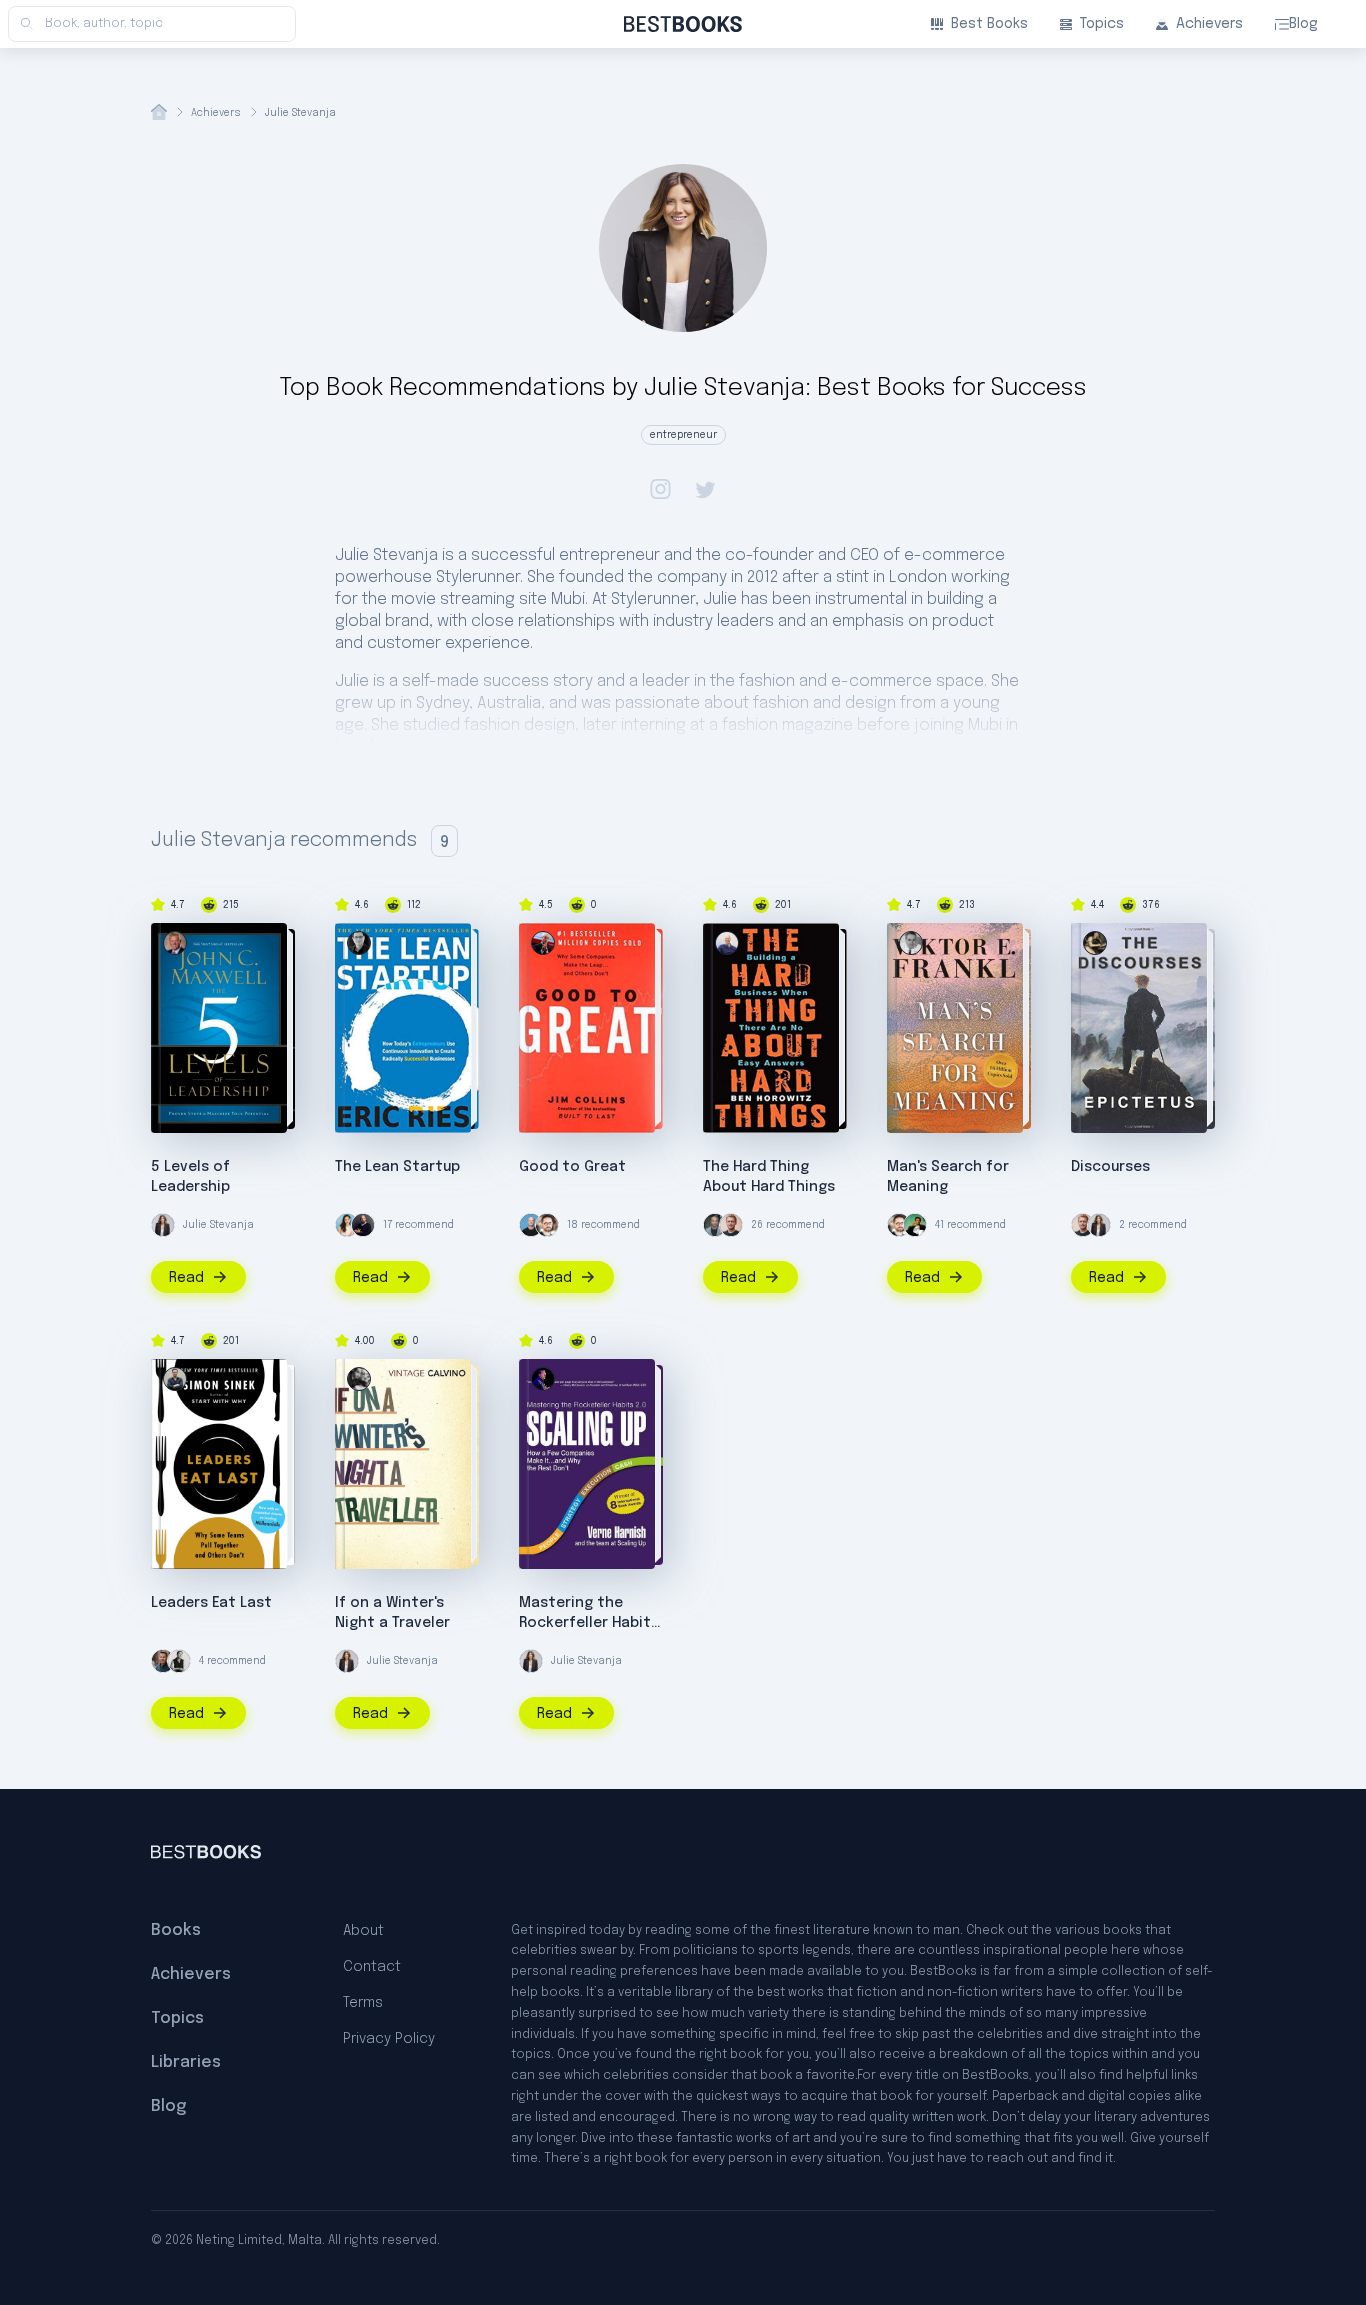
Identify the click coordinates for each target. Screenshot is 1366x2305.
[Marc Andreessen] (363, 1225)
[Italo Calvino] (359, 1379)
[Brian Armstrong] (531, 1225)
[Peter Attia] (715, 1225)
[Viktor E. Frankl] (911, 943)
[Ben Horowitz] (727, 943)
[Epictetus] (1095, 943)
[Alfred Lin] (179, 1661)
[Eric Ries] (359, 943)
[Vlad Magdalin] (163, 1661)
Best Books (989, 24)
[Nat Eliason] (731, 1225)
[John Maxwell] (175, 943)
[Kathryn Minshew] (347, 1225)
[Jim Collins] (543, 943)
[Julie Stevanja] (163, 1225)
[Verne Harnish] (543, 1379)
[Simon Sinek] (175, 1379)
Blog (1303, 24)
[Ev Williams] (547, 1225)
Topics (1102, 24)
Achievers (1209, 24)
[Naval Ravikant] (915, 1225)
